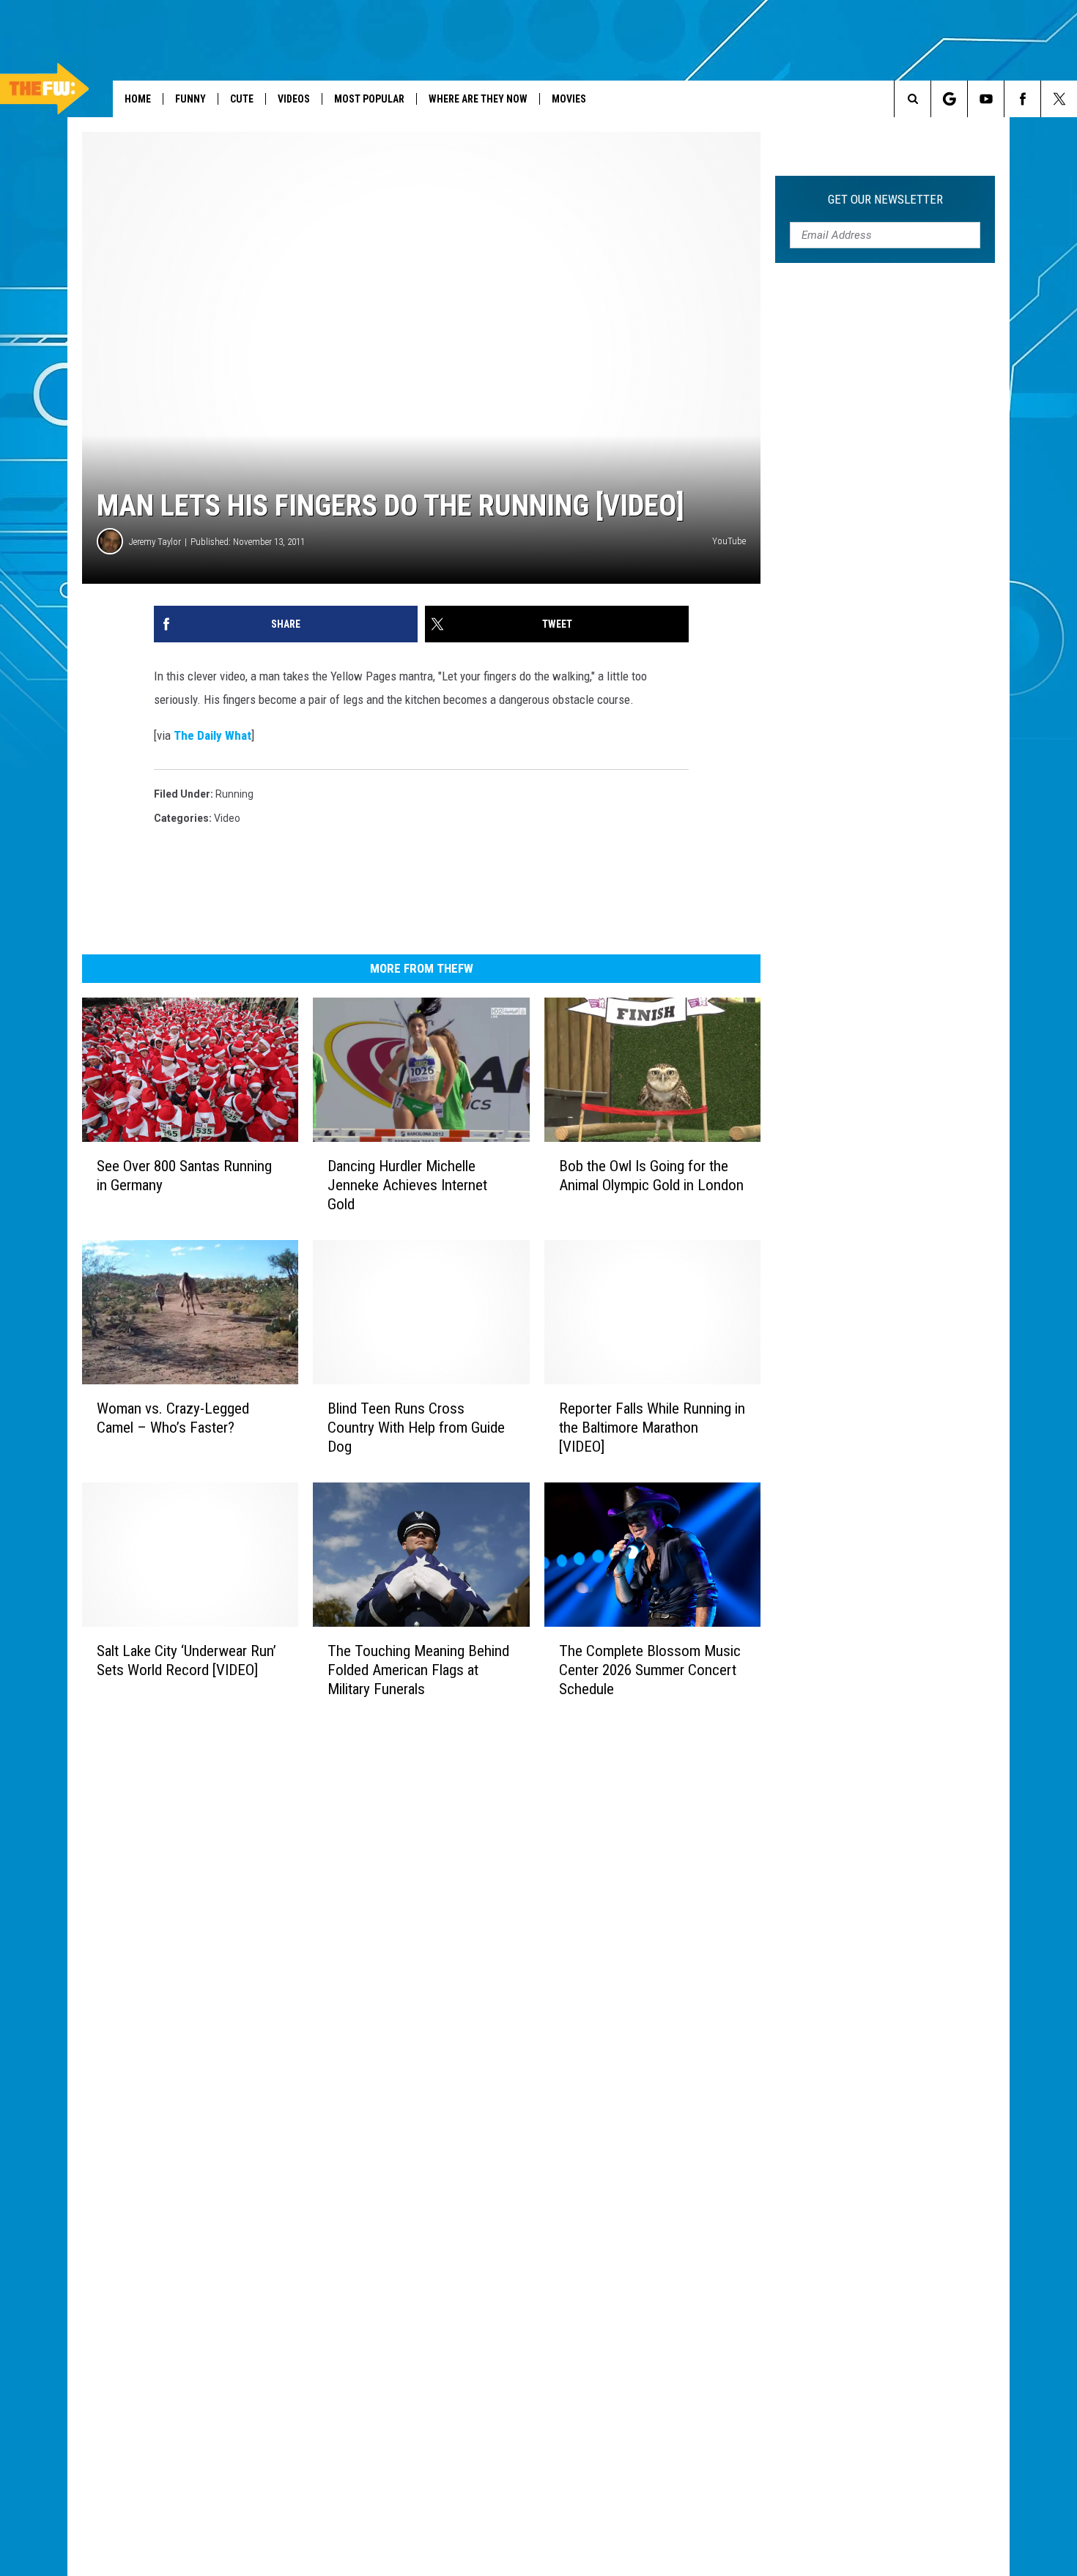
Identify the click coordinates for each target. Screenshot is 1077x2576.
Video (227, 818)
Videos (294, 99)
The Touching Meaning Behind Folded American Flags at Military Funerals (418, 1670)
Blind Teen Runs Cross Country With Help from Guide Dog (416, 1428)
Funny (190, 99)
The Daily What (212, 735)
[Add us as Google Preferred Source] (949, 99)
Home (138, 99)
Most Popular (369, 99)
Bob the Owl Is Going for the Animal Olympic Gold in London (651, 1176)
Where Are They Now (478, 99)
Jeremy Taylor (155, 542)
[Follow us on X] (1059, 99)
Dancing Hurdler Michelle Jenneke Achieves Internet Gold (407, 1185)
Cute (242, 99)
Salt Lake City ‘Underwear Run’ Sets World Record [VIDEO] (186, 1660)
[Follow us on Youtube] (986, 99)
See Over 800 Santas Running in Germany (184, 1176)
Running (234, 794)
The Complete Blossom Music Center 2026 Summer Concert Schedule (650, 1670)
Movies (569, 99)
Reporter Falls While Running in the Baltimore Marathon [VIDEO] (652, 1428)
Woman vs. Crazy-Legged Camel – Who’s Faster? (173, 1418)
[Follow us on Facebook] (1022, 99)
